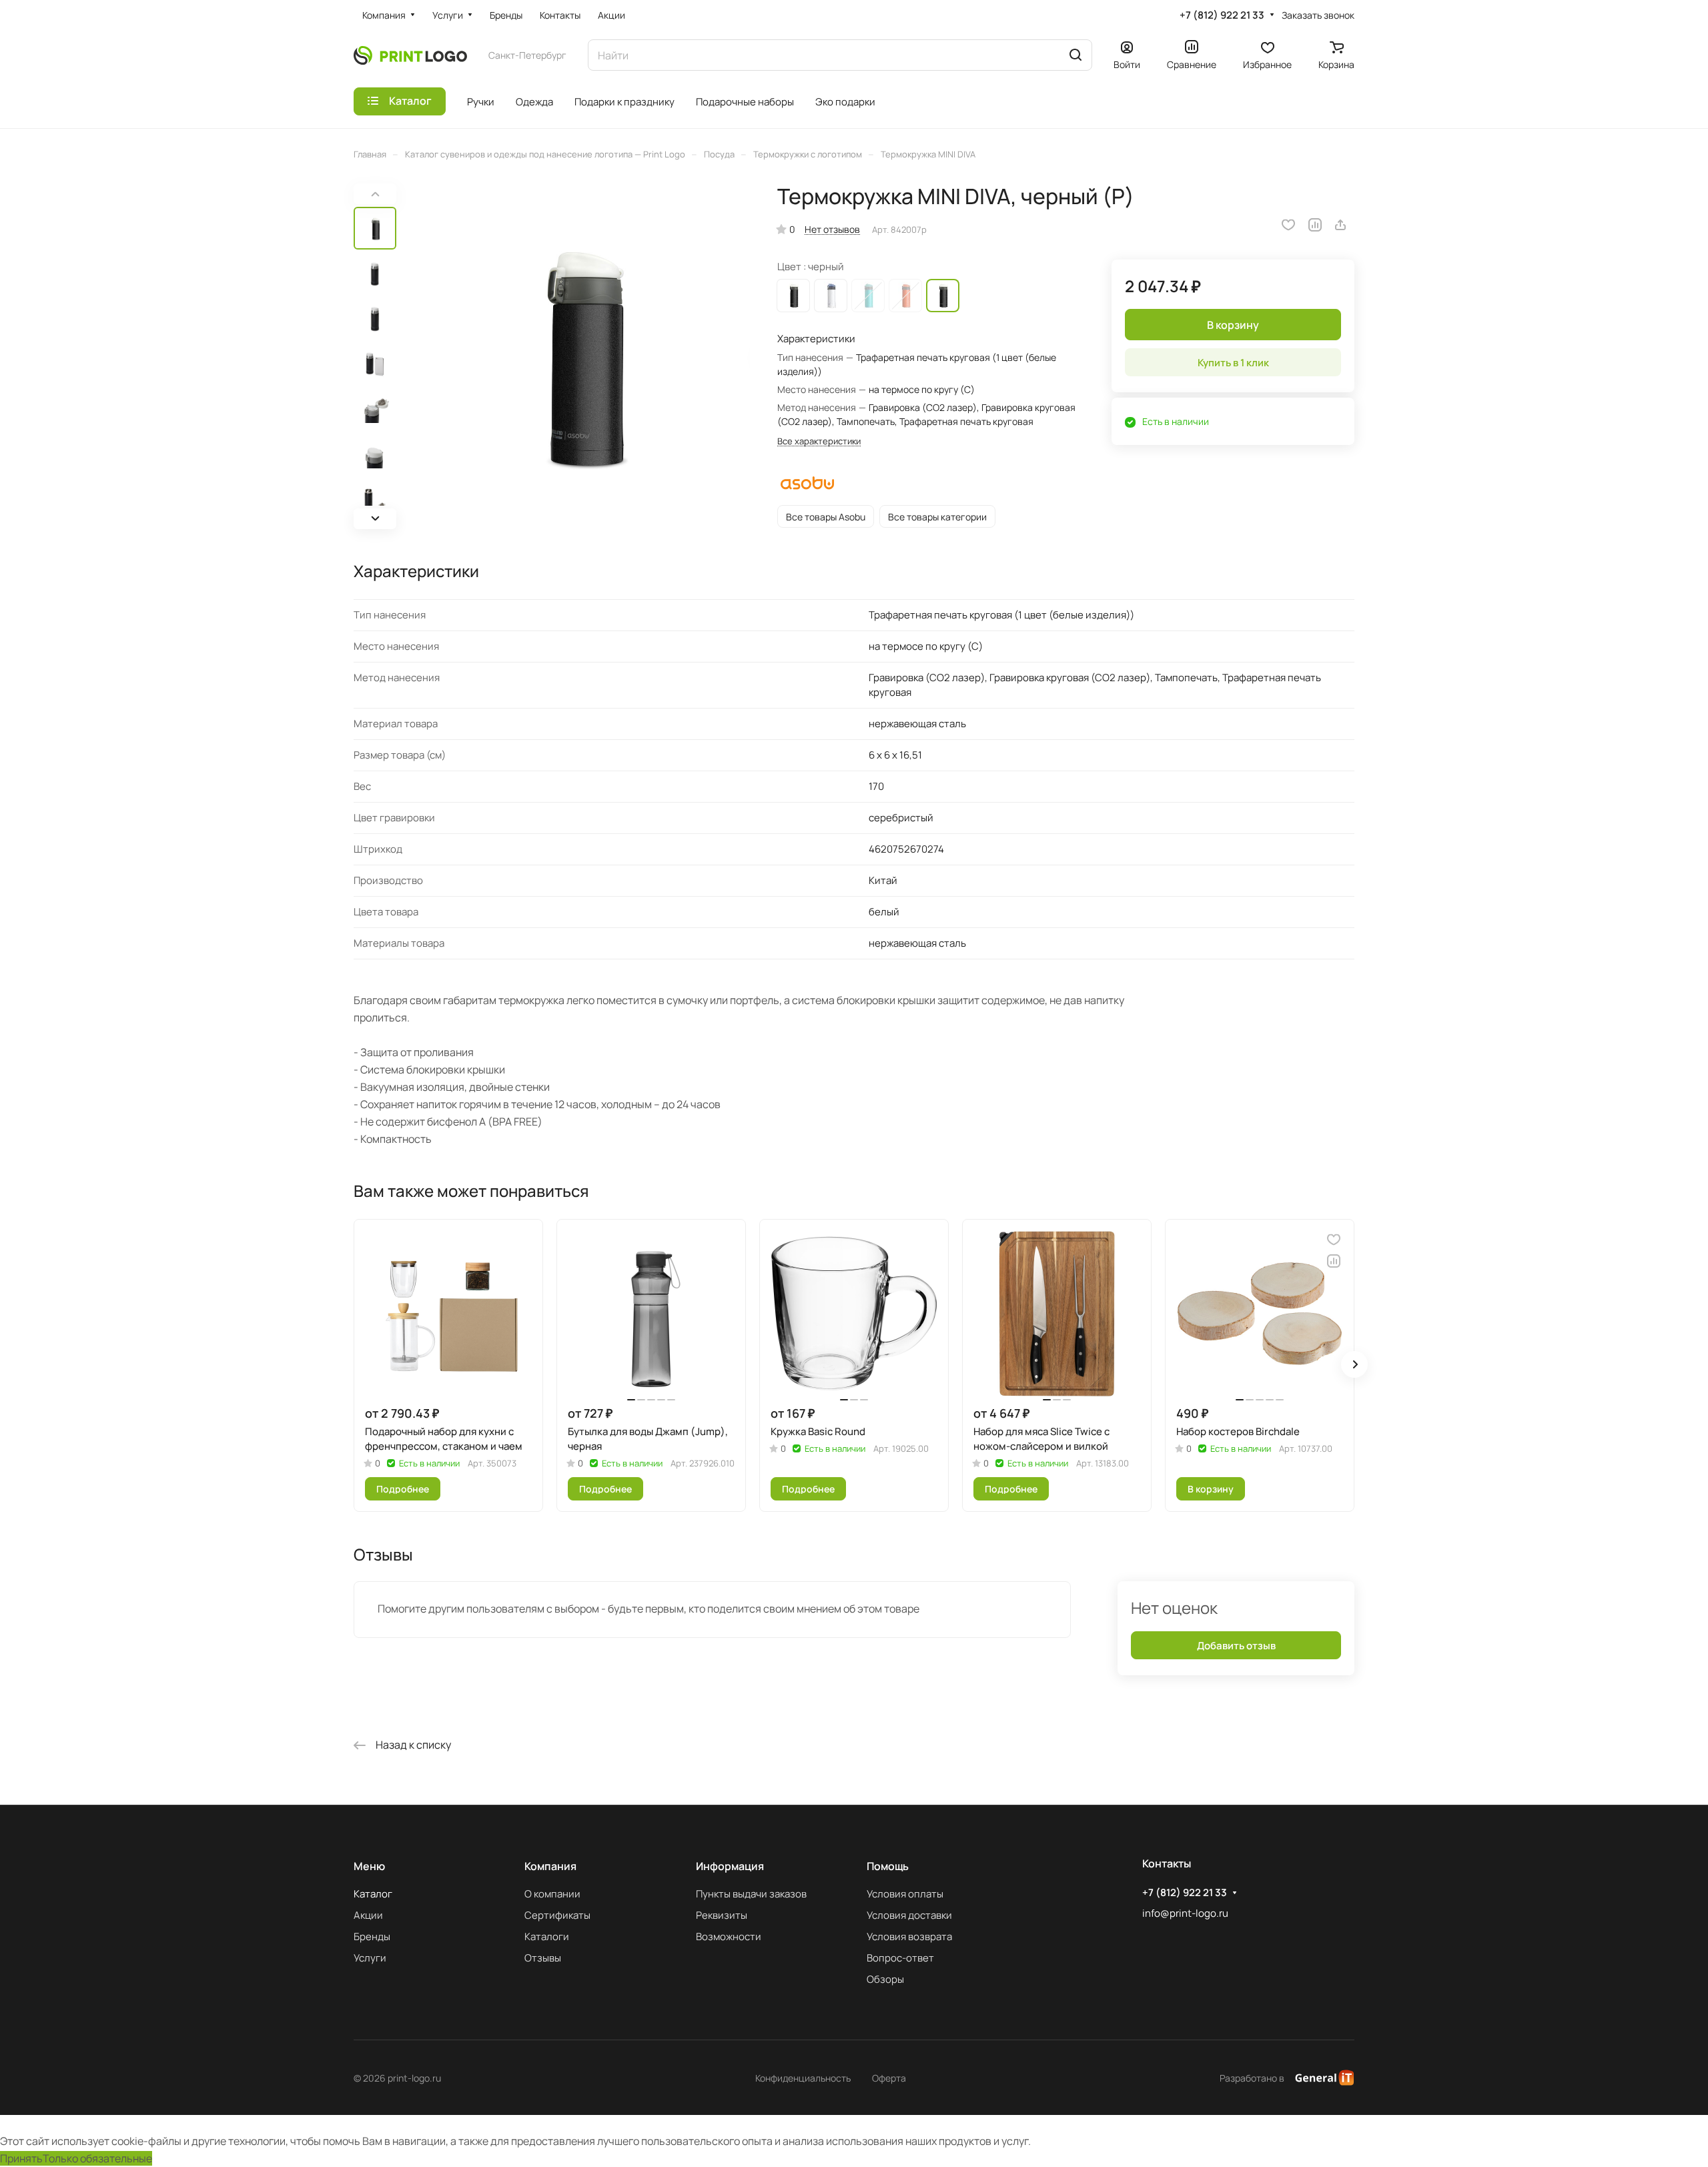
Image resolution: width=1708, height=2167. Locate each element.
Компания (550, 1866)
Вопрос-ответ (900, 1958)
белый (831, 296)
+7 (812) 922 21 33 (1222, 15)
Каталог (373, 1894)
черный (793, 296)
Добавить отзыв (1236, 1646)
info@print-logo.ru (1185, 1913)
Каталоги (547, 1936)
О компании (552, 1894)
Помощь (888, 1866)
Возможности (729, 1936)
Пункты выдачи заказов (751, 1894)
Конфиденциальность (803, 2078)
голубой (868, 296)
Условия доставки (909, 1915)
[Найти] (1076, 55)
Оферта (889, 2078)
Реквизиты (722, 1915)
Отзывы (543, 1958)
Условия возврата (909, 1936)
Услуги (370, 1958)
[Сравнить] (1315, 225)
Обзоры (885, 1979)
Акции (368, 1915)
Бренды (372, 1936)
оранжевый (905, 296)
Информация (730, 1866)
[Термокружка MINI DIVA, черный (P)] (577, 356)
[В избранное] (1288, 225)
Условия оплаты (905, 1894)
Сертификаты (557, 1915)
